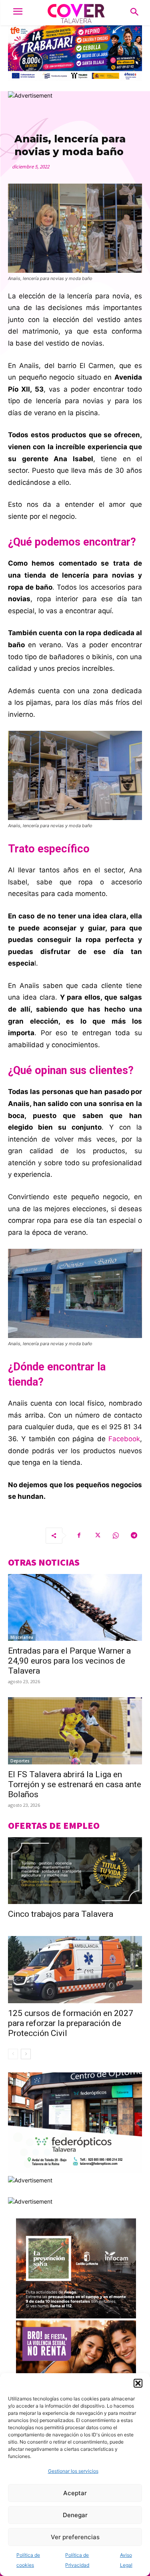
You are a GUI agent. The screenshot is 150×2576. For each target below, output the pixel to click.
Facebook (124, 1439)
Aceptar (75, 2493)
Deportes (20, 1761)
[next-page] (26, 2054)
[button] (138, 2383)
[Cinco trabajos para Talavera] (75, 1871)
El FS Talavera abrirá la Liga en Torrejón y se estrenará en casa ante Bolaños (75, 1784)
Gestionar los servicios (73, 2471)
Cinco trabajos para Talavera (61, 1914)
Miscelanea (22, 1637)
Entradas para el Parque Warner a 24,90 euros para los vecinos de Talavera (69, 1661)
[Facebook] (79, 1536)
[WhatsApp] (116, 1536)
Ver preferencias (75, 2537)
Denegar (75, 2515)
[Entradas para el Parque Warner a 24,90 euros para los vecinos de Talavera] (75, 1608)
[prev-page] (13, 2054)
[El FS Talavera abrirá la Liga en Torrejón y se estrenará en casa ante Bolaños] (75, 1731)
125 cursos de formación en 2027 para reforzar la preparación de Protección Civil (71, 2023)
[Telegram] (134, 1536)
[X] (97, 1536)
